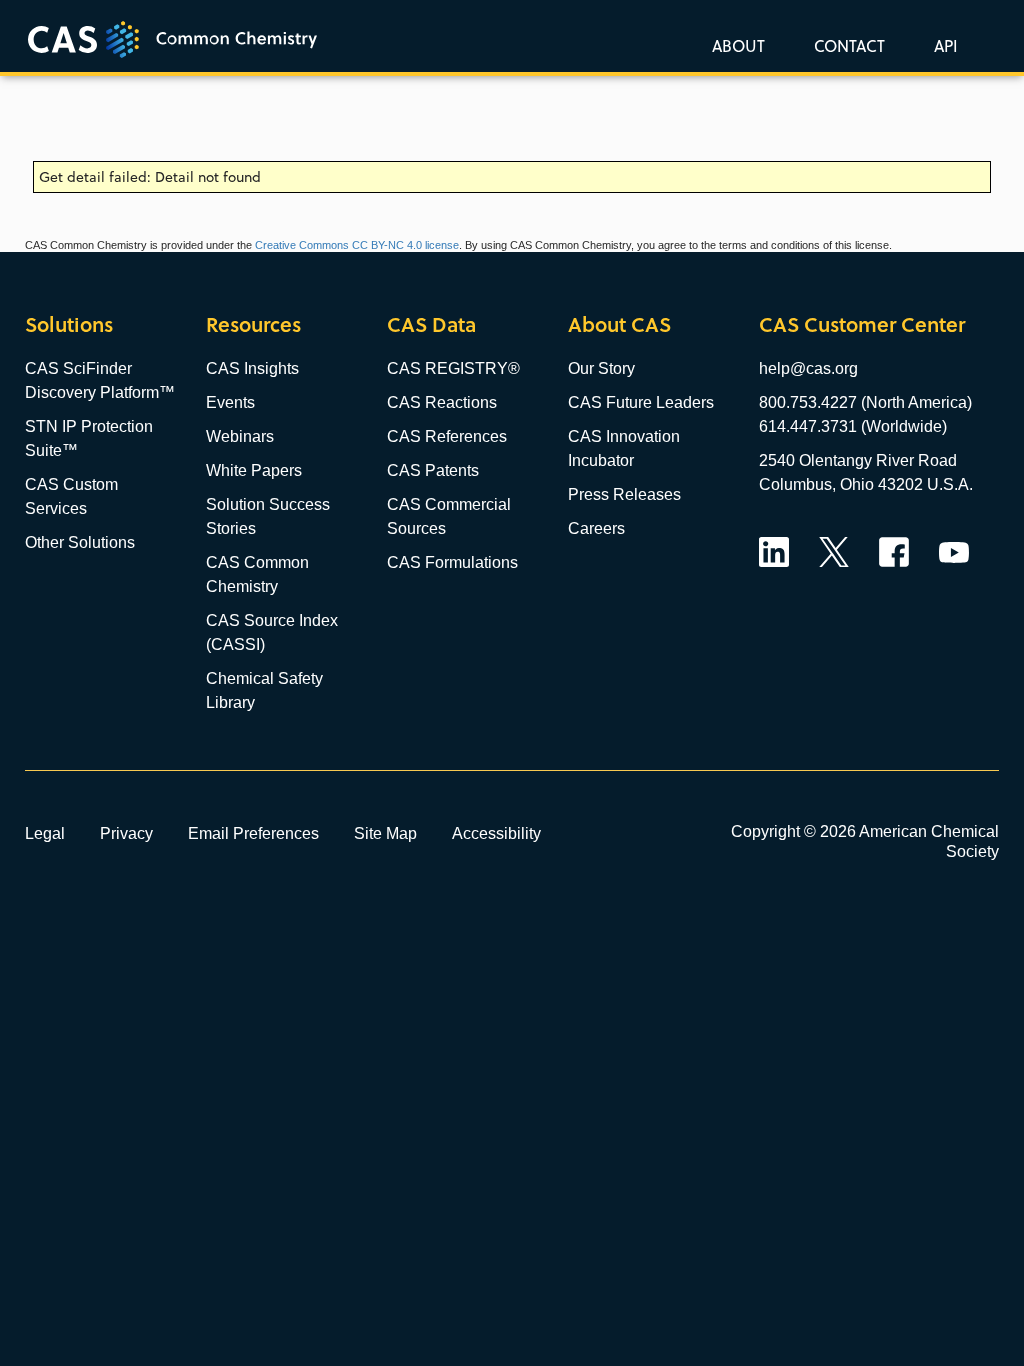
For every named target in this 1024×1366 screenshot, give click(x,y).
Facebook (894, 552)
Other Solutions (80, 542)
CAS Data (431, 324)
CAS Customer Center (862, 324)
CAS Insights (252, 368)
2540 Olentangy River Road (858, 460)
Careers (596, 528)
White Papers (254, 470)
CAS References (447, 436)
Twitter (834, 552)
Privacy (126, 833)
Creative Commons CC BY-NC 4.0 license (357, 245)
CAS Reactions (442, 402)
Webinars (240, 436)
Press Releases (624, 494)
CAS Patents (433, 470)
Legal (45, 833)
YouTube (954, 552)
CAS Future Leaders (641, 402)
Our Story (601, 368)
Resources (253, 324)
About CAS (619, 324)
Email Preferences (253, 833)
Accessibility (496, 833)
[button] (942, 45)
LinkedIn (774, 552)
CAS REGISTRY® (453, 368)
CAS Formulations (452, 562)
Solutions (69, 324)
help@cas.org (808, 368)
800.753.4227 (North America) (865, 402)
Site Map (385, 833)
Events (230, 402)
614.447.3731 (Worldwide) (853, 426)
